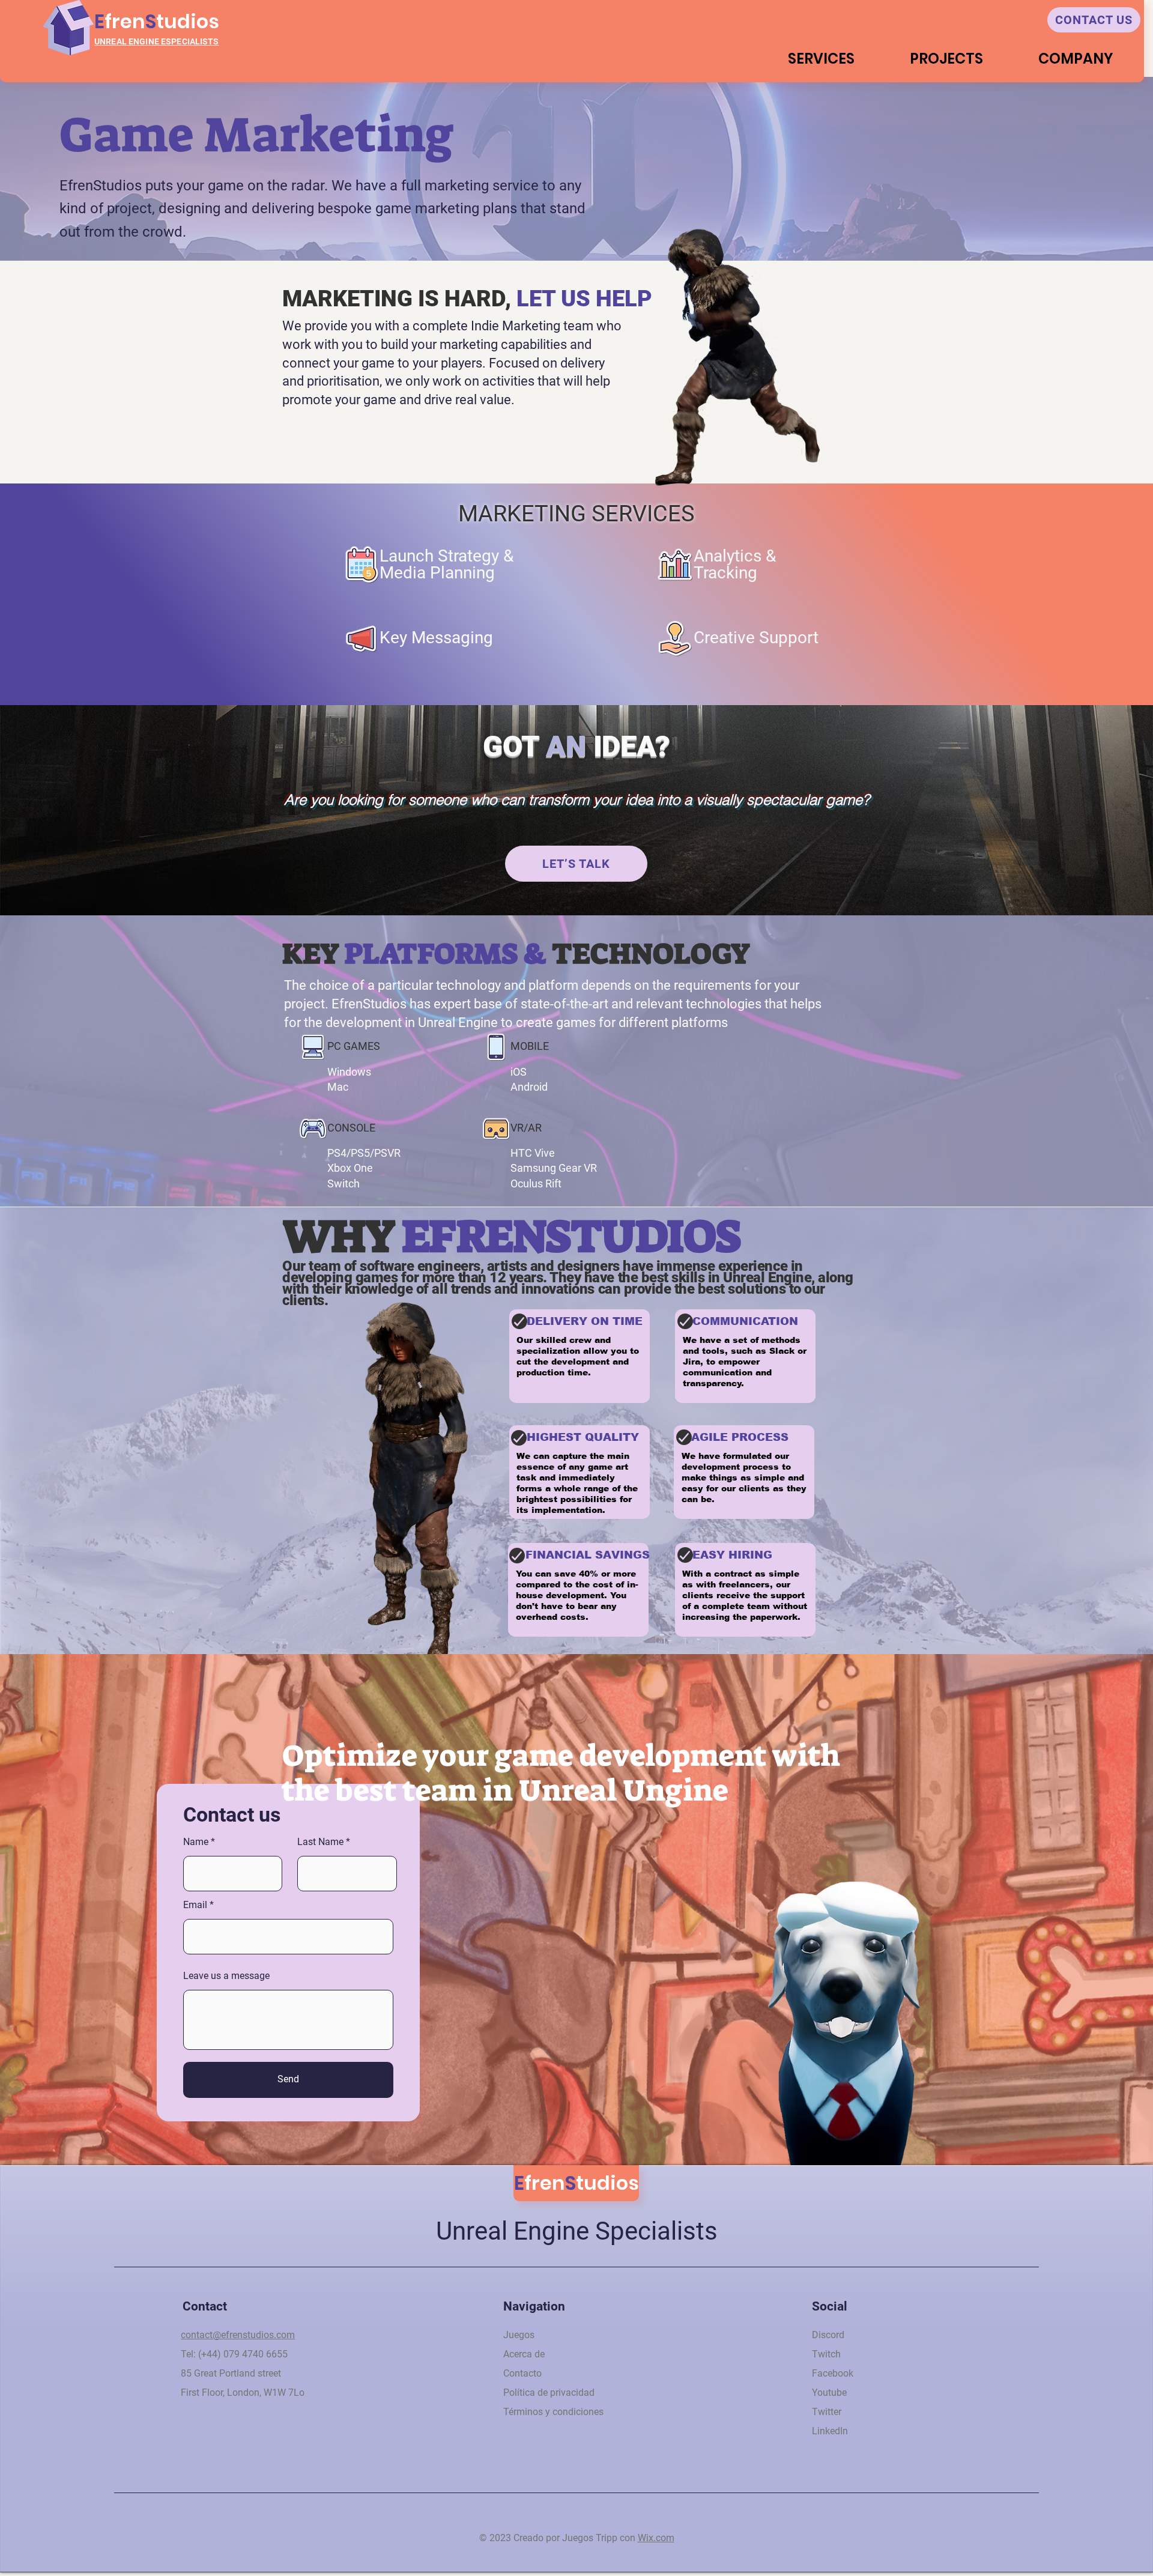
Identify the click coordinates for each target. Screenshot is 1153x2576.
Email (195, 1905)
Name (196, 1842)
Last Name (320, 1842)
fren (125, 21)
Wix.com (656, 2538)
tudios (188, 21)
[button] (946, 59)
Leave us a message (226, 1976)
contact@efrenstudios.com (238, 2335)
